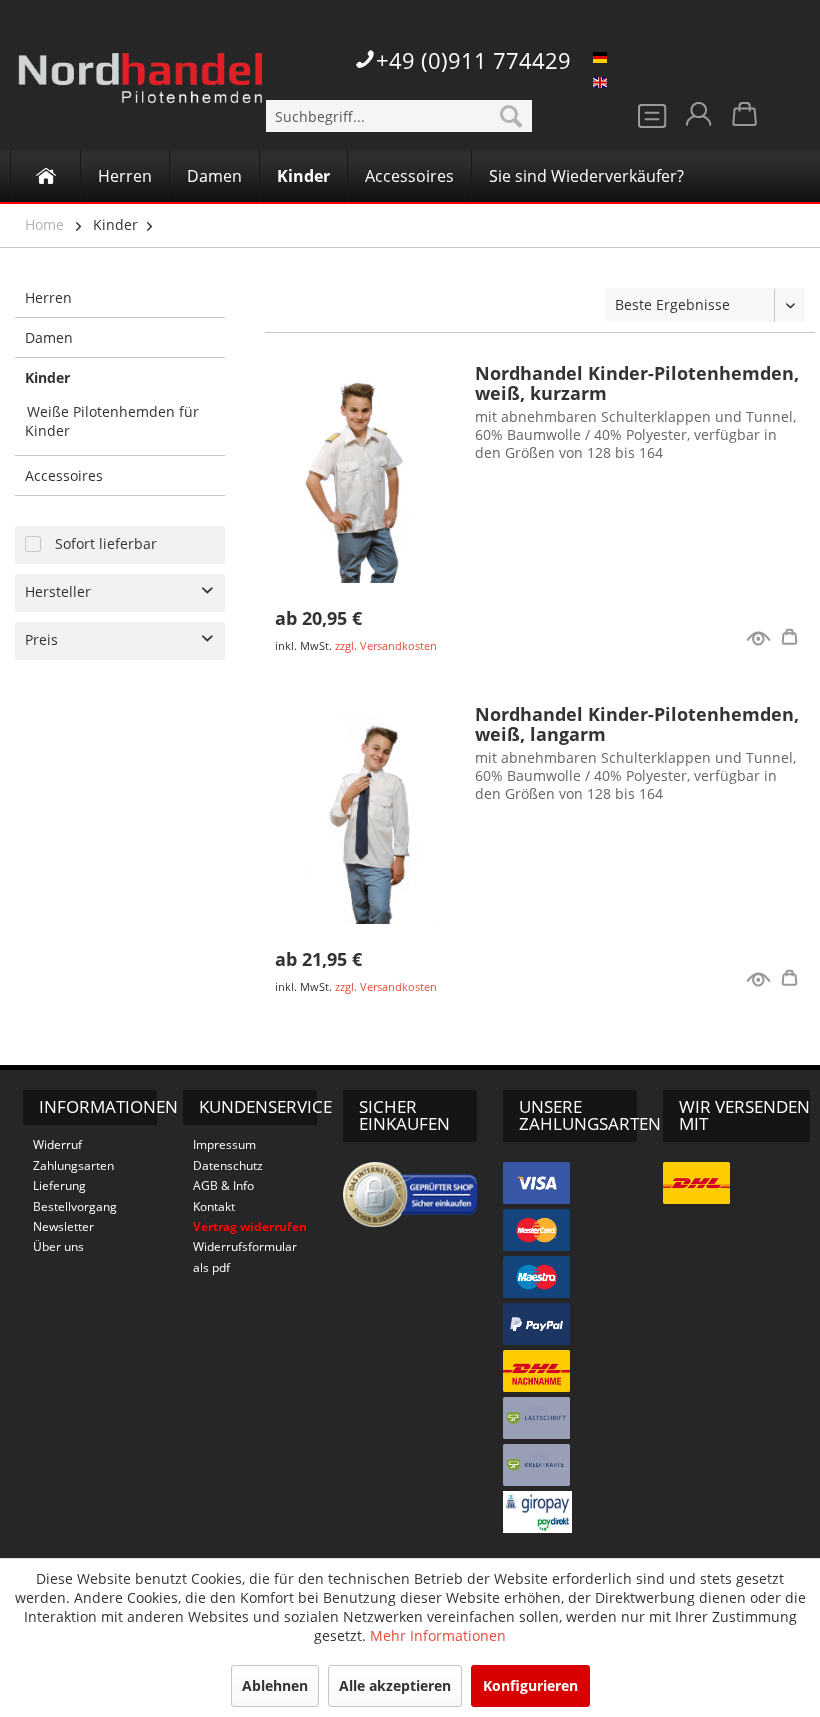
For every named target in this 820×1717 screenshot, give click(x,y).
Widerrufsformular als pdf (245, 1256)
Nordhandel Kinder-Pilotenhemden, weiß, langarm (637, 724)
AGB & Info (223, 1185)
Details (793, 640)
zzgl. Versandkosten (386, 645)
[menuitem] (399, 116)
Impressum (224, 1144)
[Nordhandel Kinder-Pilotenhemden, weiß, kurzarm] (365, 473)
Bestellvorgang (75, 1206)
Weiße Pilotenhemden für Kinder (112, 421)
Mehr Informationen (438, 1635)
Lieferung (59, 1185)
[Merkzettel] (648, 120)
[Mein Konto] (697, 120)
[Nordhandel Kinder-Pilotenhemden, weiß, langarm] (365, 814)
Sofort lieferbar (106, 543)
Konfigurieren (530, 1685)
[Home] (45, 176)
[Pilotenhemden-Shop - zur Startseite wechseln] (140, 90)
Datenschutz (228, 1165)
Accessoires (64, 475)
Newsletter (63, 1226)
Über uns (58, 1246)
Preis (41, 639)
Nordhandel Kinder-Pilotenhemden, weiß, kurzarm (637, 383)
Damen (49, 337)
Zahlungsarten (73, 1165)
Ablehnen (275, 1685)
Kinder (115, 224)
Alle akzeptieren (395, 1685)
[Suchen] (511, 116)
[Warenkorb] (746, 120)
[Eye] (758, 640)
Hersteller (58, 591)
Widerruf (57, 1144)
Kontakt (214, 1206)
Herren (48, 297)
